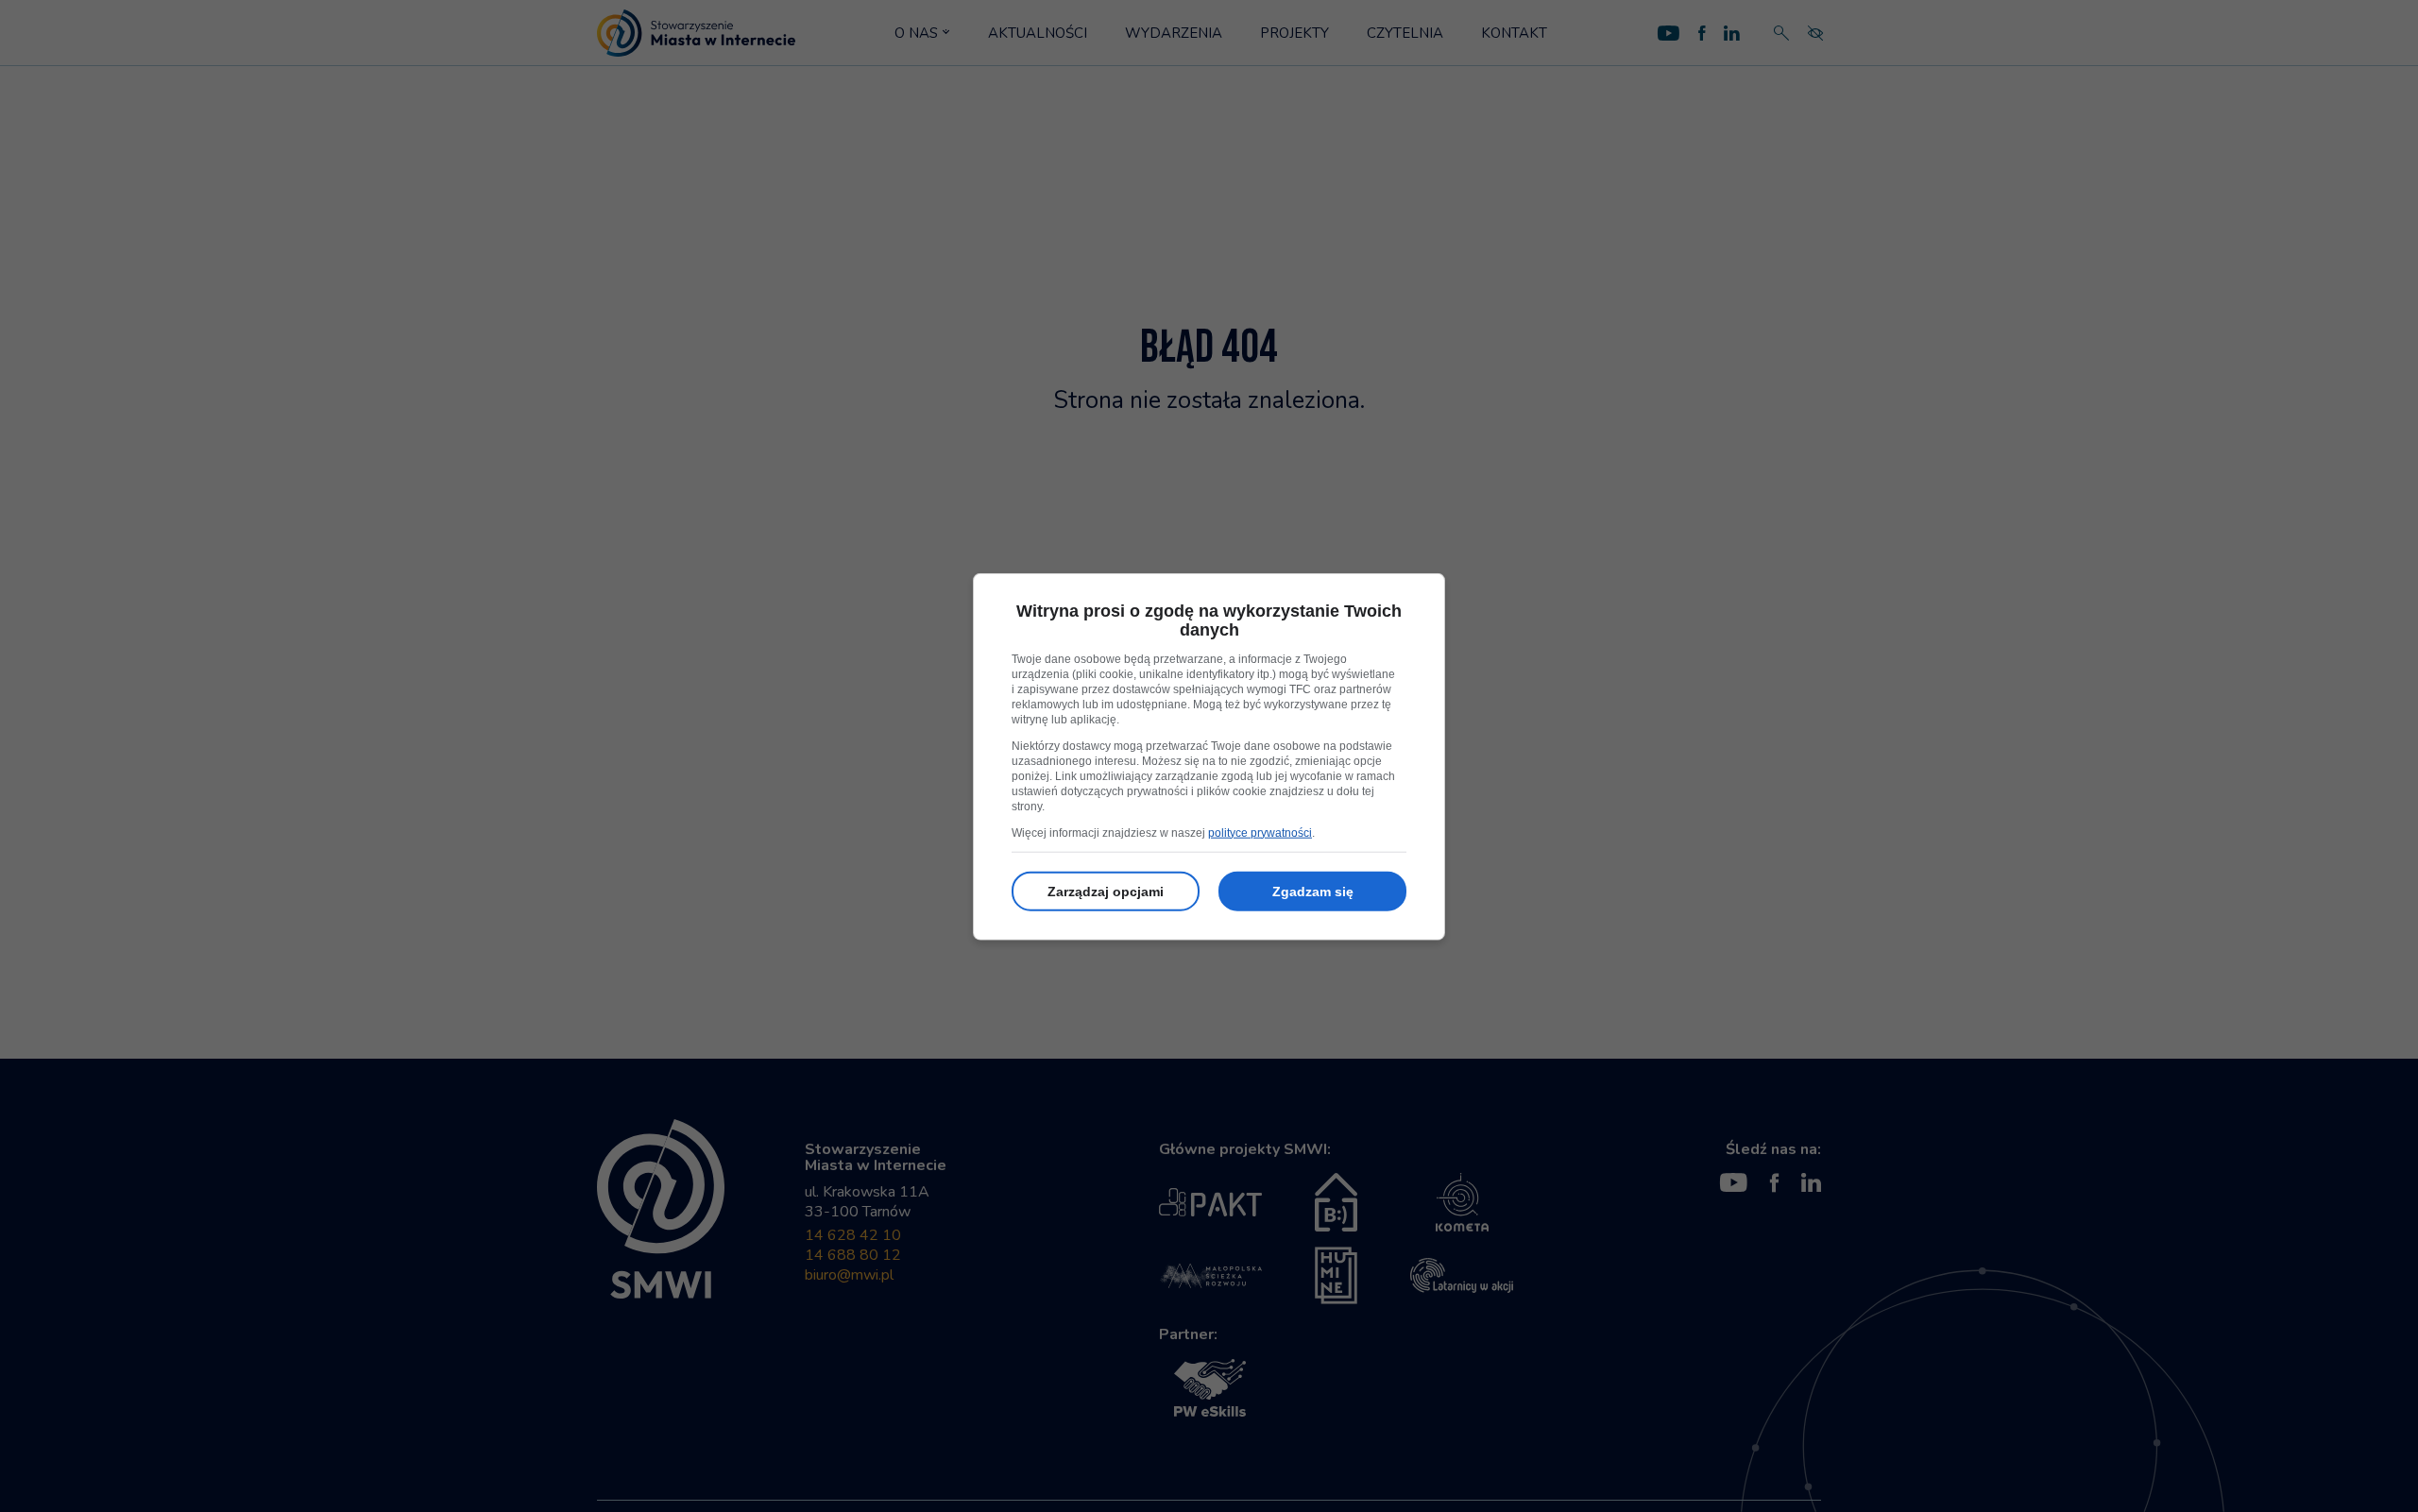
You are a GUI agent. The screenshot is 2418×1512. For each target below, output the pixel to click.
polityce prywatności (1260, 832)
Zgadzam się (1313, 891)
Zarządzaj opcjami (1106, 891)
